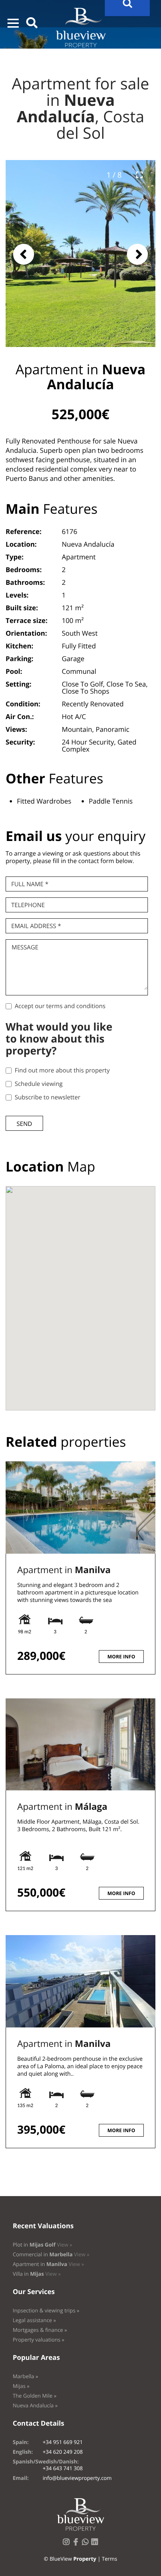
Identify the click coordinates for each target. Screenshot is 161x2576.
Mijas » (21, 2386)
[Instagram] (68, 2544)
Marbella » (25, 2377)
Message (25, 947)
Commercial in (51, 2255)
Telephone (28, 905)
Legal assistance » (34, 2320)
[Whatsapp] (87, 2544)
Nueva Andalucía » (35, 2406)
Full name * (30, 884)
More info (121, 1657)
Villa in (37, 2274)
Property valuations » (39, 2340)
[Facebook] (77, 2544)
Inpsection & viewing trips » (46, 2311)
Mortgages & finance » (40, 2330)
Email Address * (36, 926)
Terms (110, 2559)
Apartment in (64, 1570)
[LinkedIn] (96, 2544)
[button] (13, 23)
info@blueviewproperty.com (77, 2478)
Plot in (42, 2245)
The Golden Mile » (35, 2396)
